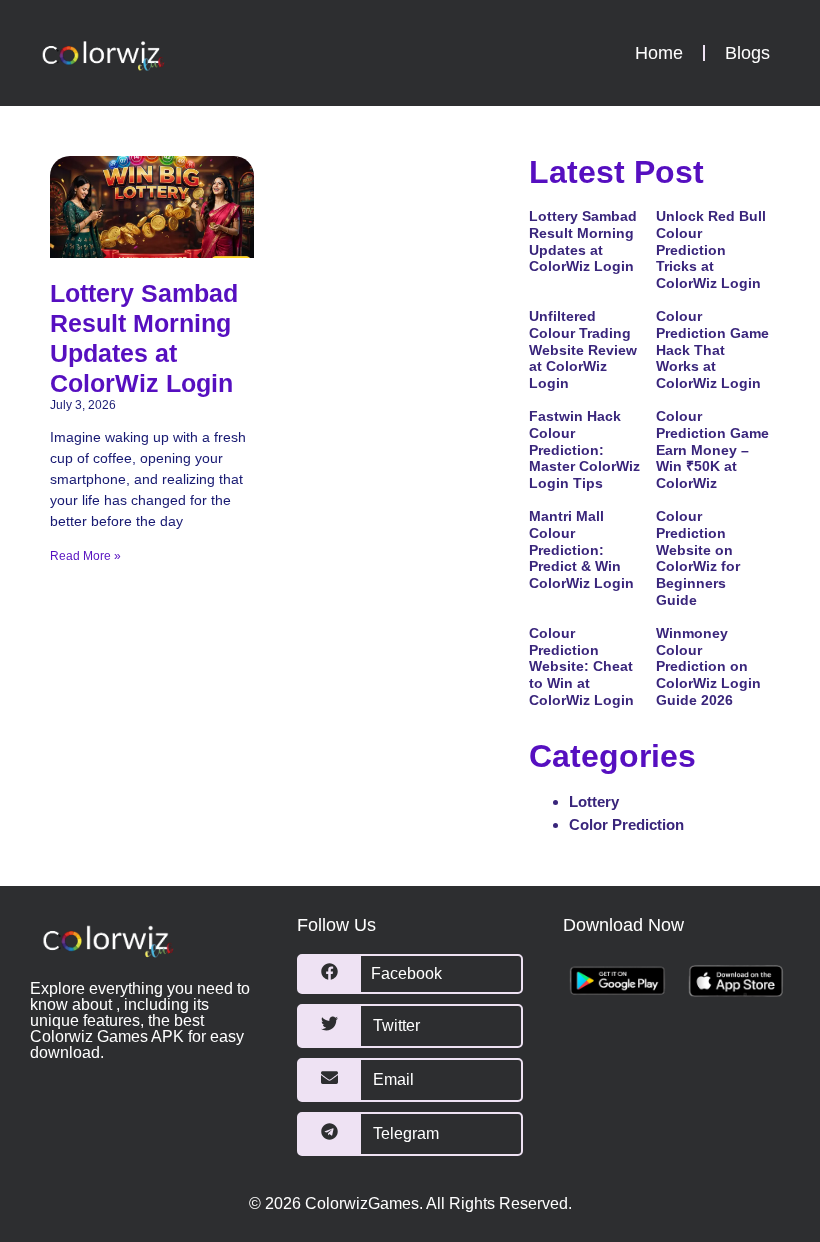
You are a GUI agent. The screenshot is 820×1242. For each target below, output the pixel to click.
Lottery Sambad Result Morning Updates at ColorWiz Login (583, 241)
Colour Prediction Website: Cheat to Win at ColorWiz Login (581, 666)
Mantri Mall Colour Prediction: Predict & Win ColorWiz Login (581, 549)
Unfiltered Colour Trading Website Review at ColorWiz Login (583, 349)
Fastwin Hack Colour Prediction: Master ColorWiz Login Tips (584, 449)
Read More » (85, 556)
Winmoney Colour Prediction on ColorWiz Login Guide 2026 (708, 666)
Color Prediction (626, 824)
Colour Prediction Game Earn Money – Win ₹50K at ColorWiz (712, 449)
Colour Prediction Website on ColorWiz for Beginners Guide (698, 558)
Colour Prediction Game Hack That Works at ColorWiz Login (712, 349)
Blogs (747, 53)
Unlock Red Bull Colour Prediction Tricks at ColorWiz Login (711, 249)
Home (659, 53)
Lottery (594, 801)
